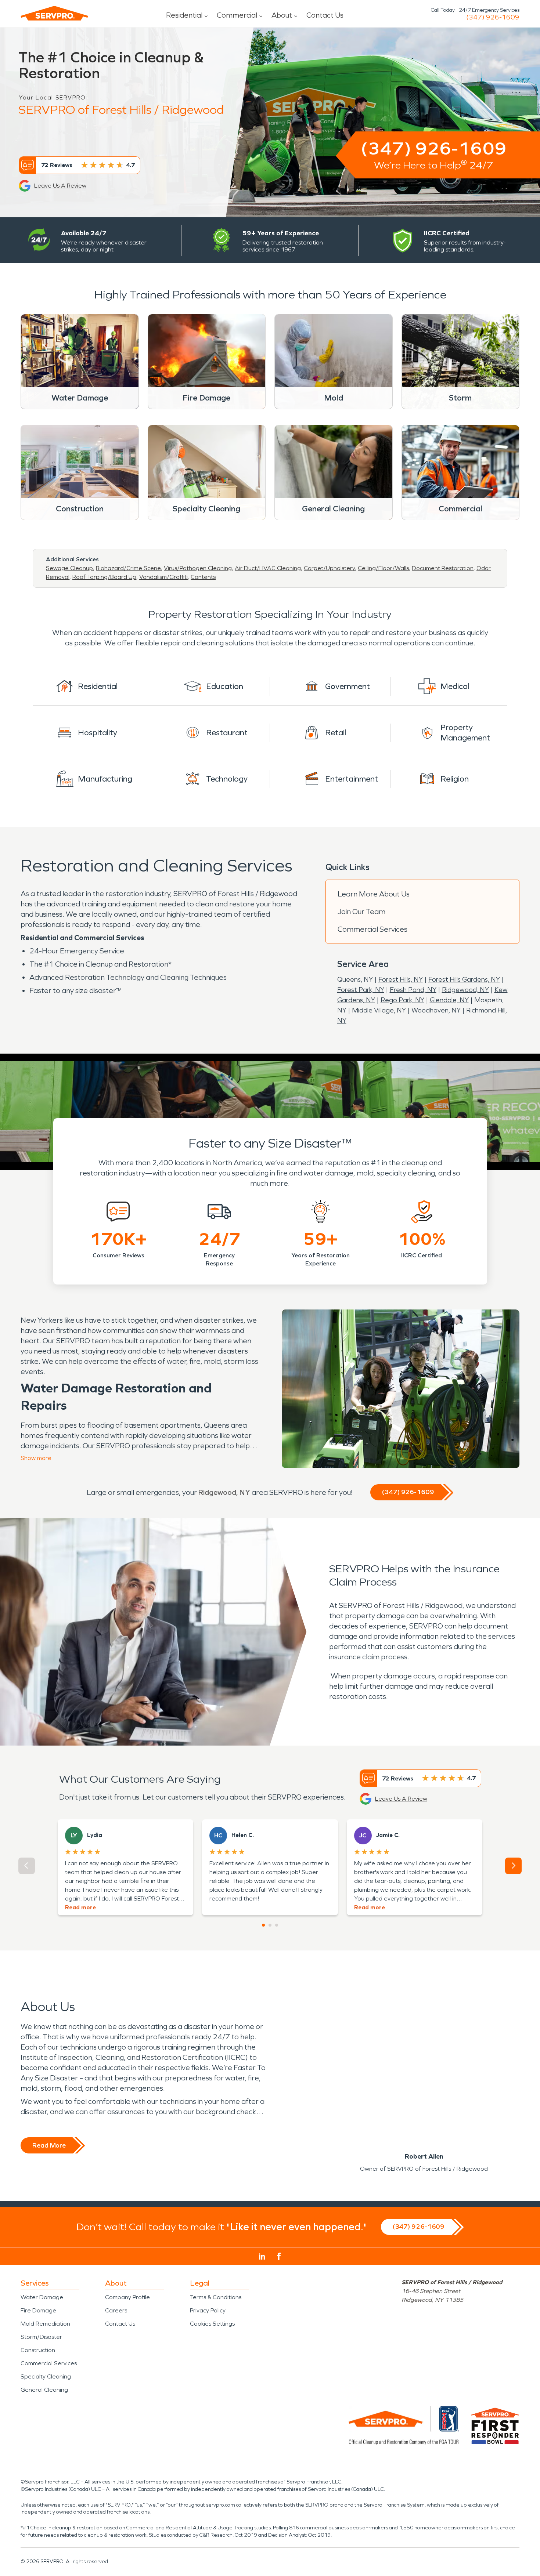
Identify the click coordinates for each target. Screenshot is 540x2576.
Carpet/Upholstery (329, 568)
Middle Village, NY (379, 1010)
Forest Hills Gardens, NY (464, 979)
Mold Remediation (45, 2324)
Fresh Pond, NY (413, 990)
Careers (116, 2310)
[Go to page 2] (270, 1925)
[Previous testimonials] (27, 1866)
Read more (80, 1907)
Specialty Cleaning (46, 2376)
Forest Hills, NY (401, 979)
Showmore (36, 1458)
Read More (49, 2145)
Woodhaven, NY (436, 1010)
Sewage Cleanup (69, 568)
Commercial (237, 15)
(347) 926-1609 (493, 17)
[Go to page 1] (263, 1925)
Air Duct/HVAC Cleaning (268, 568)
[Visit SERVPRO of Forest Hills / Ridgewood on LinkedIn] (262, 2257)
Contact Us (325, 15)
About (282, 15)
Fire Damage (38, 2310)
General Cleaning (44, 2390)
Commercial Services (372, 929)
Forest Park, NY (361, 990)
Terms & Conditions (216, 2297)
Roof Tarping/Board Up (104, 577)
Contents (203, 577)
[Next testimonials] (513, 1866)
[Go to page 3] (277, 1925)
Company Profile (127, 2297)
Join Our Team (361, 912)
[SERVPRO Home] (54, 13)
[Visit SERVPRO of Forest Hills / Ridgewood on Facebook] (279, 2256)
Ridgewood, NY (465, 990)
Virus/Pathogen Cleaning (198, 568)
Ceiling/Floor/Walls (383, 568)
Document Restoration (443, 568)
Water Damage (42, 2297)
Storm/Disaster (41, 2337)
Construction (38, 2350)
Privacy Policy (208, 2310)
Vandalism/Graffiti (163, 577)
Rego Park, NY (402, 1000)
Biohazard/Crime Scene (128, 568)
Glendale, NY (449, 1000)
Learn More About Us (374, 894)
